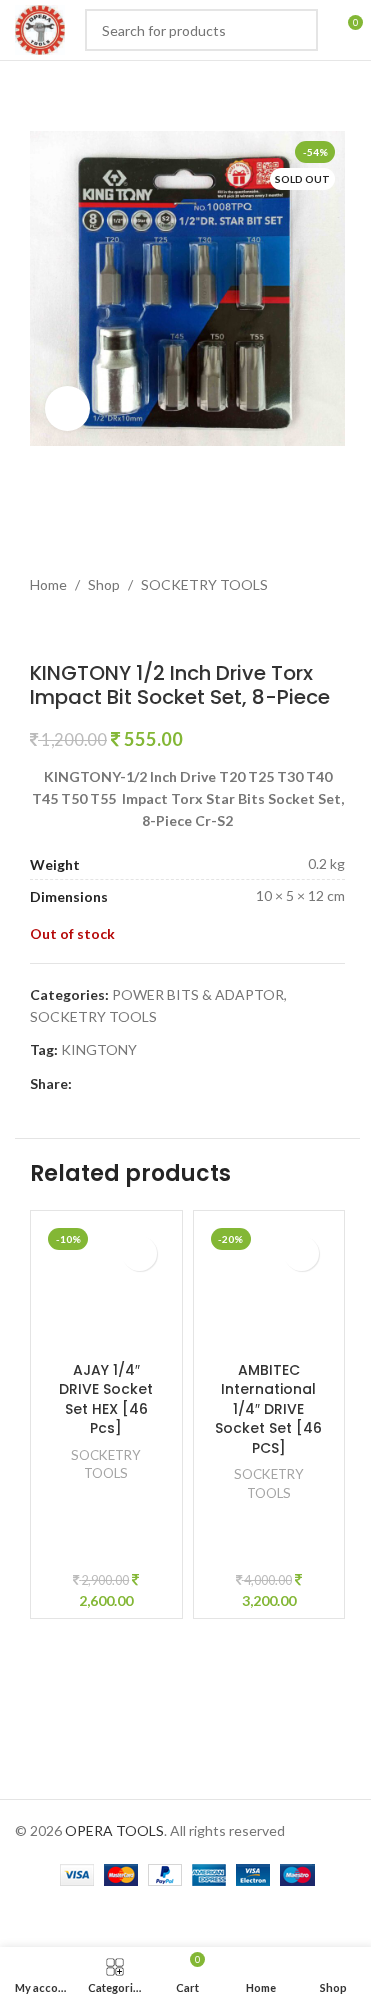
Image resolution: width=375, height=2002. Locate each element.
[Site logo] (40, 28)
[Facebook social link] (84, 1084)
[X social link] (108, 1084)
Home (48, 584)
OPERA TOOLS (114, 1830)
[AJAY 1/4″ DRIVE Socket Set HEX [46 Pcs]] (106, 1286)
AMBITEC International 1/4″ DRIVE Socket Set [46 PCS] (268, 1409)
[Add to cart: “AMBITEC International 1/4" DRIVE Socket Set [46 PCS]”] (301, 1253)
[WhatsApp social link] (180, 1084)
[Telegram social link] (204, 1084)
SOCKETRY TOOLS (204, 584)
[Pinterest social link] (132, 1084)
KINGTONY (99, 1049)
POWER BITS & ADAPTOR (198, 994)
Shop (104, 584)
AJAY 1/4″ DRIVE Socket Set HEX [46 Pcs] (106, 1399)
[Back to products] (66, 629)
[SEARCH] (297, 30)
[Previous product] (42, 629)
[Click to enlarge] (67, 408)
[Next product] (90, 629)
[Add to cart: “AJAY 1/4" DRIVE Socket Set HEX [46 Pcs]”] (139, 1253)
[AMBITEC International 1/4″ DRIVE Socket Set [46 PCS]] (269, 1286)
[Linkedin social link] (156, 1084)
